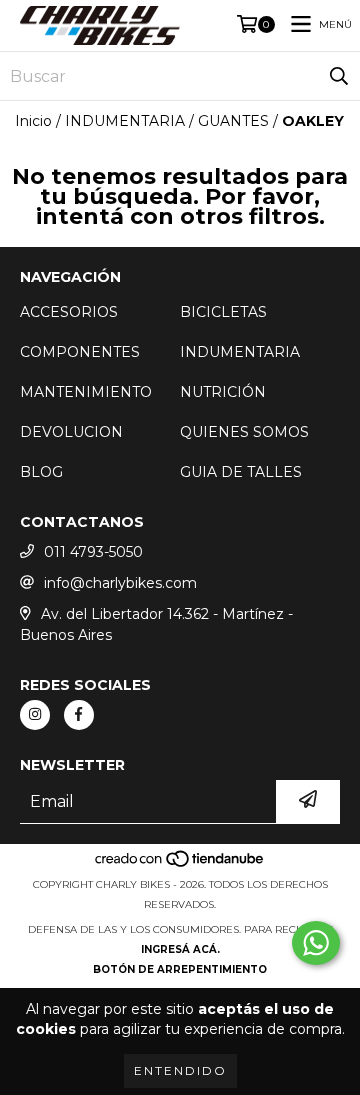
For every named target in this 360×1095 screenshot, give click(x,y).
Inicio (33, 121)
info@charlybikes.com (120, 583)
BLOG (41, 472)
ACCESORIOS (69, 312)
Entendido (180, 1070)
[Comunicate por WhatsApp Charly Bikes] (316, 943)
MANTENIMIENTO (86, 392)
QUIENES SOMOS (244, 432)
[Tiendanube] (180, 864)
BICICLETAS (223, 312)
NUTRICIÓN (223, 392)
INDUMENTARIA (125, 121)
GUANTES (233, 121)
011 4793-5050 (93, 552)
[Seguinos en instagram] (35, 715)
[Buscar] (339, 76)
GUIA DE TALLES (241, 472)
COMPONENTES (80, 352)
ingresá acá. (180, 949)
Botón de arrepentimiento (180, 969)
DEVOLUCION (71, 432)
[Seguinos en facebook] (79, 715)
